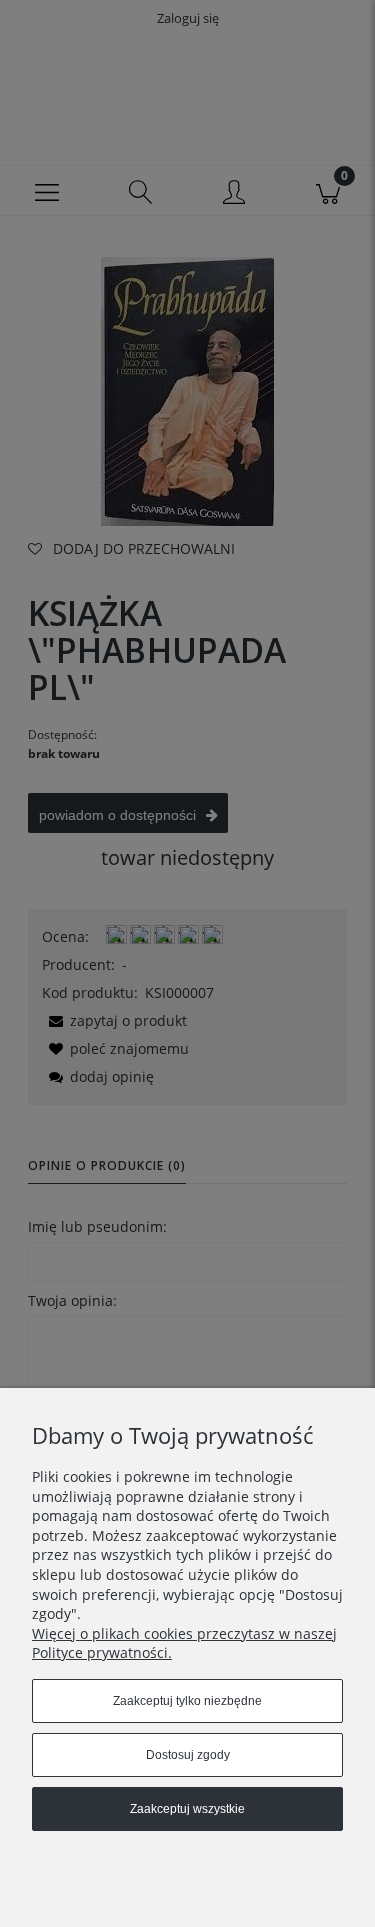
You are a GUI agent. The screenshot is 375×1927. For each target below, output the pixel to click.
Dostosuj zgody (188, 1755)
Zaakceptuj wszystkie (187, 1809)
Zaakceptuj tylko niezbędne (187, 1701)
